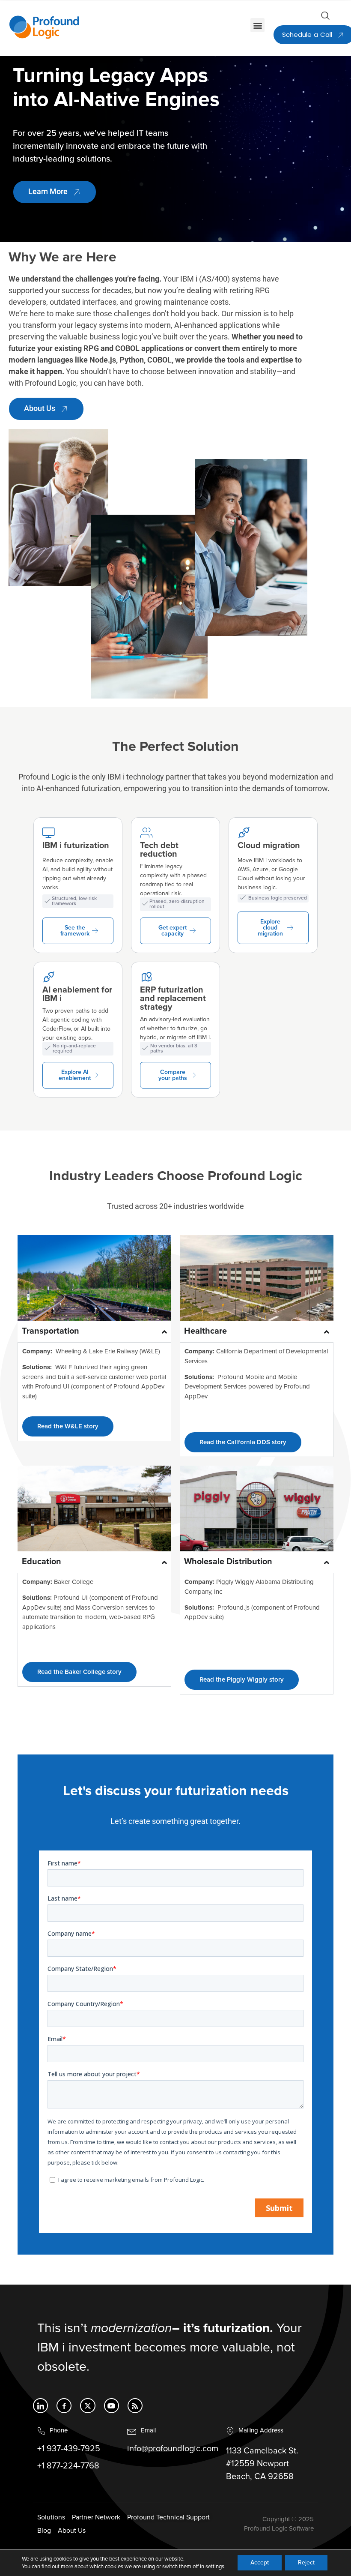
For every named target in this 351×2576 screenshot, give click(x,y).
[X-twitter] (88, 2406)
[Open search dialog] (325, 18)
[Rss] (135, 2406)
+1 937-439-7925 (69, 2449)
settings (215, 2567)
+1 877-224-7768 (68, 2466)
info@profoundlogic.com (173, 2449)
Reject (306, 2563)
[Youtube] (112, 2406)
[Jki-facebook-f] (64, 2406)
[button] (257, 25)
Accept (260, 2563)
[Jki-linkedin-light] (40, 2406)
